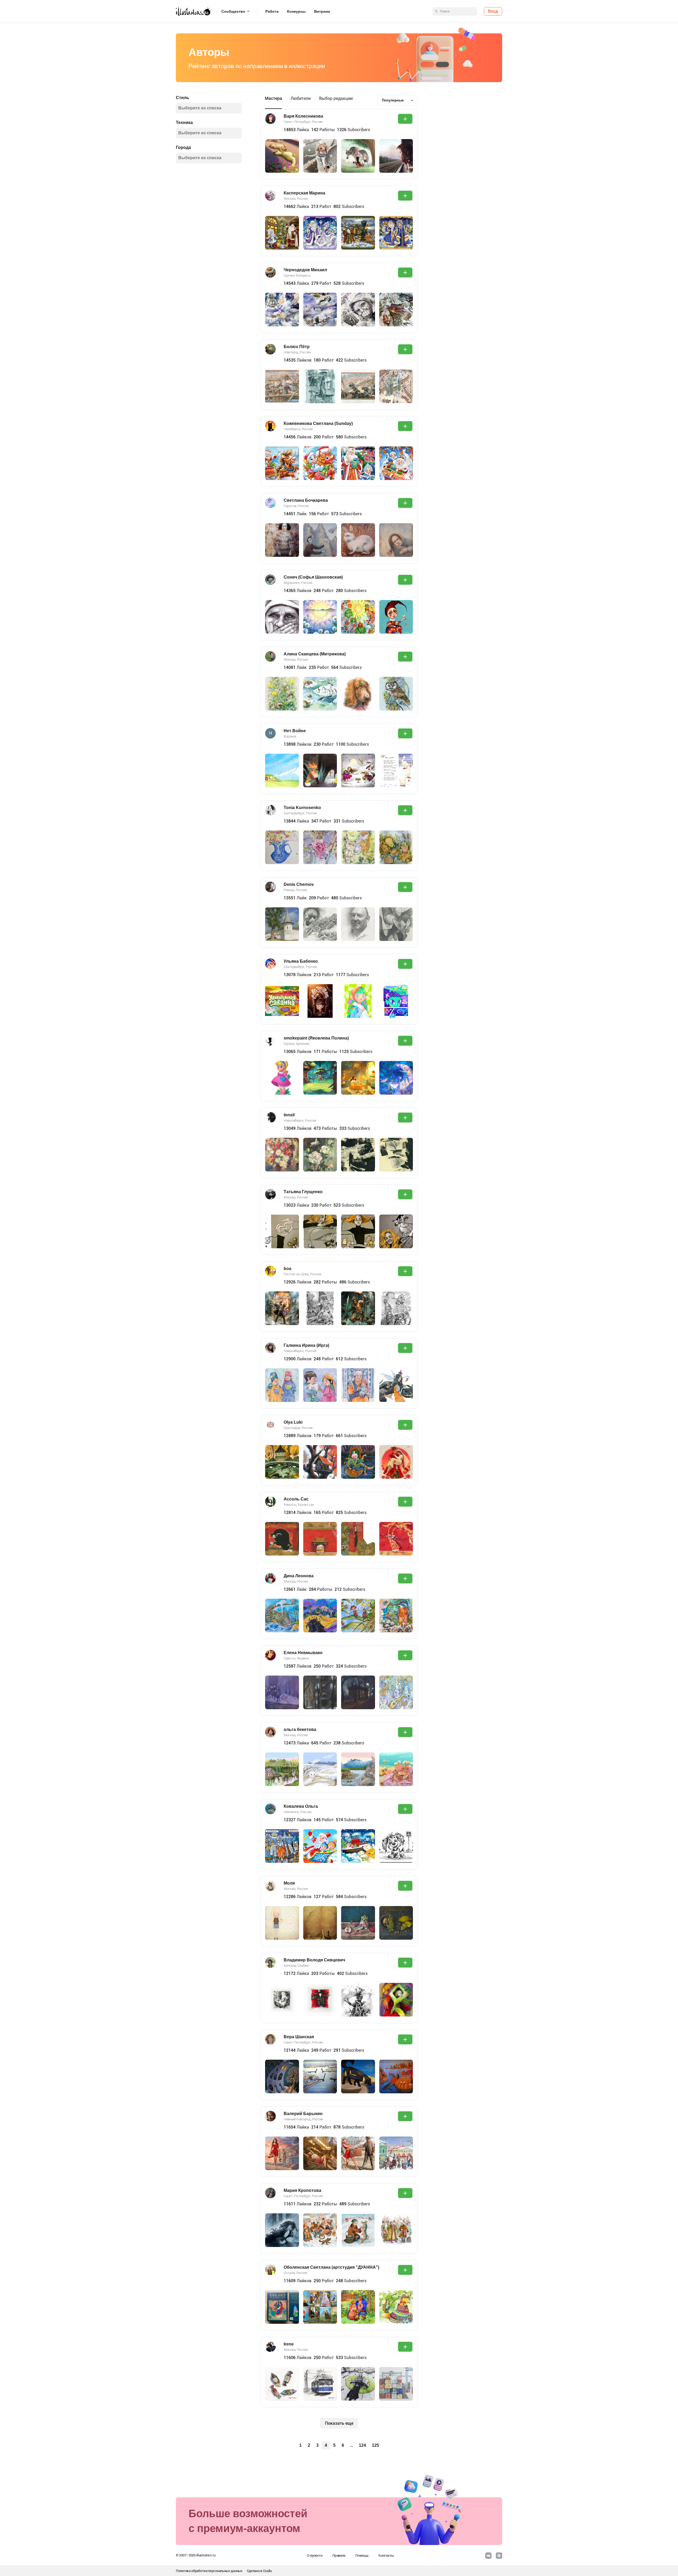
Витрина (322, 11)
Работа (272, 11)
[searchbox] (207, 108)
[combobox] (398, 100)
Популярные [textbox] (393, 100)
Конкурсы (296, 11)
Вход (493, 11)
